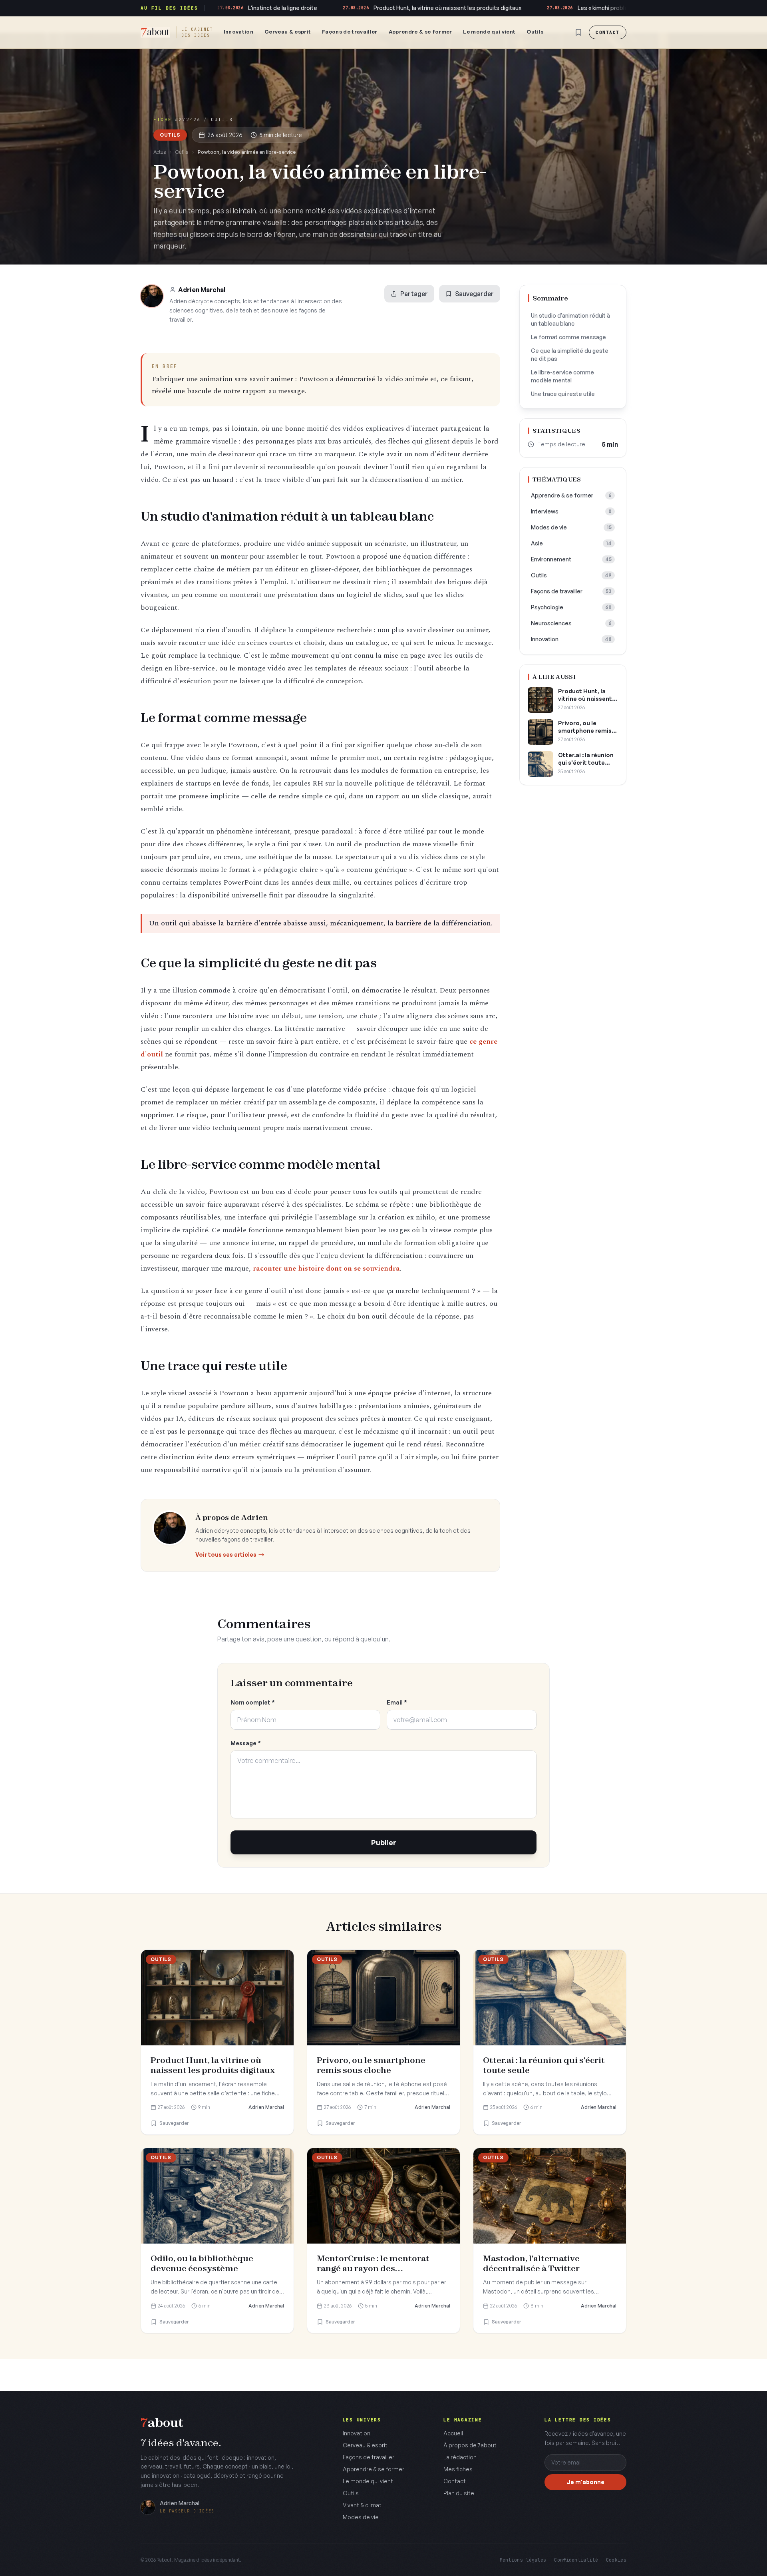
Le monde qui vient (489, 32)
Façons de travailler (350, 32)
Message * (246, 1743)
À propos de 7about (470, 2445)
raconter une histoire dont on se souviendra (326, 1268)
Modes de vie (361, 2517)
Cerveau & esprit (288, 32)
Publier (384, 1842)
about (162, 2423)
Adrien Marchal (202, 290)
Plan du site (459, 2493)
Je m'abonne (585, 2482)
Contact (608, 32)
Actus (160, 152)
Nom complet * (253, 1702)
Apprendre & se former (420, 32)
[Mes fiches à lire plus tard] (578, 32)
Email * (397, 1702)
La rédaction (460, 2457)
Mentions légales (523, 2560)
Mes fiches (458, 2469)
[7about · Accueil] (155, 32)
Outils (535, 32)
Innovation (238, 32)
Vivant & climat (362, 2505)
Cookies (616, 2560)
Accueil (453, 2433)
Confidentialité (576, 2560)
